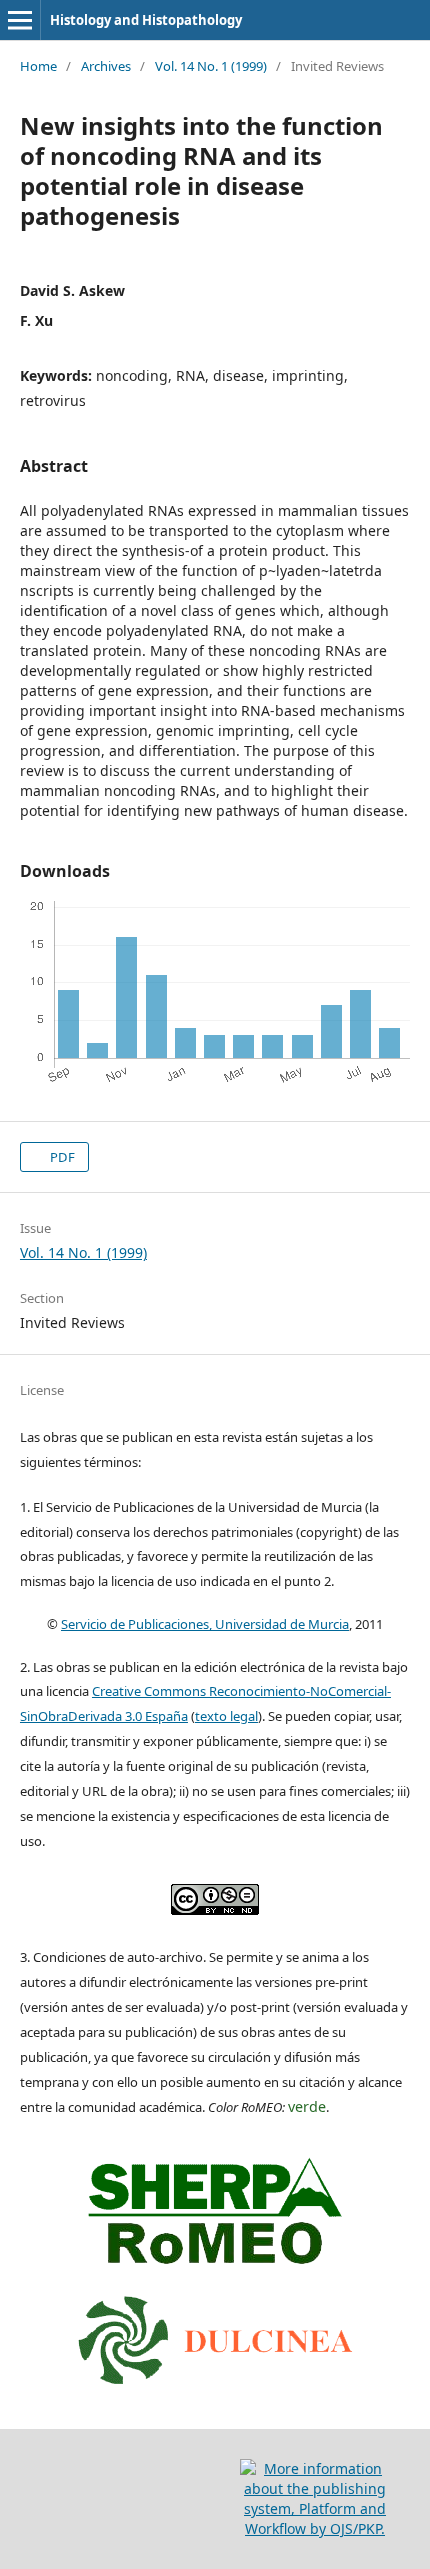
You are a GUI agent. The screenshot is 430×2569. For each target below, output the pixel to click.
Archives (106, 66)
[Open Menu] (20, 20)
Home (38, 66)
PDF (61, 1157)
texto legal (226, 1716)
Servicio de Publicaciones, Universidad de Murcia (205, 1624)
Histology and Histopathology (146, 20)
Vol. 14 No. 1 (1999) (211, 66)
